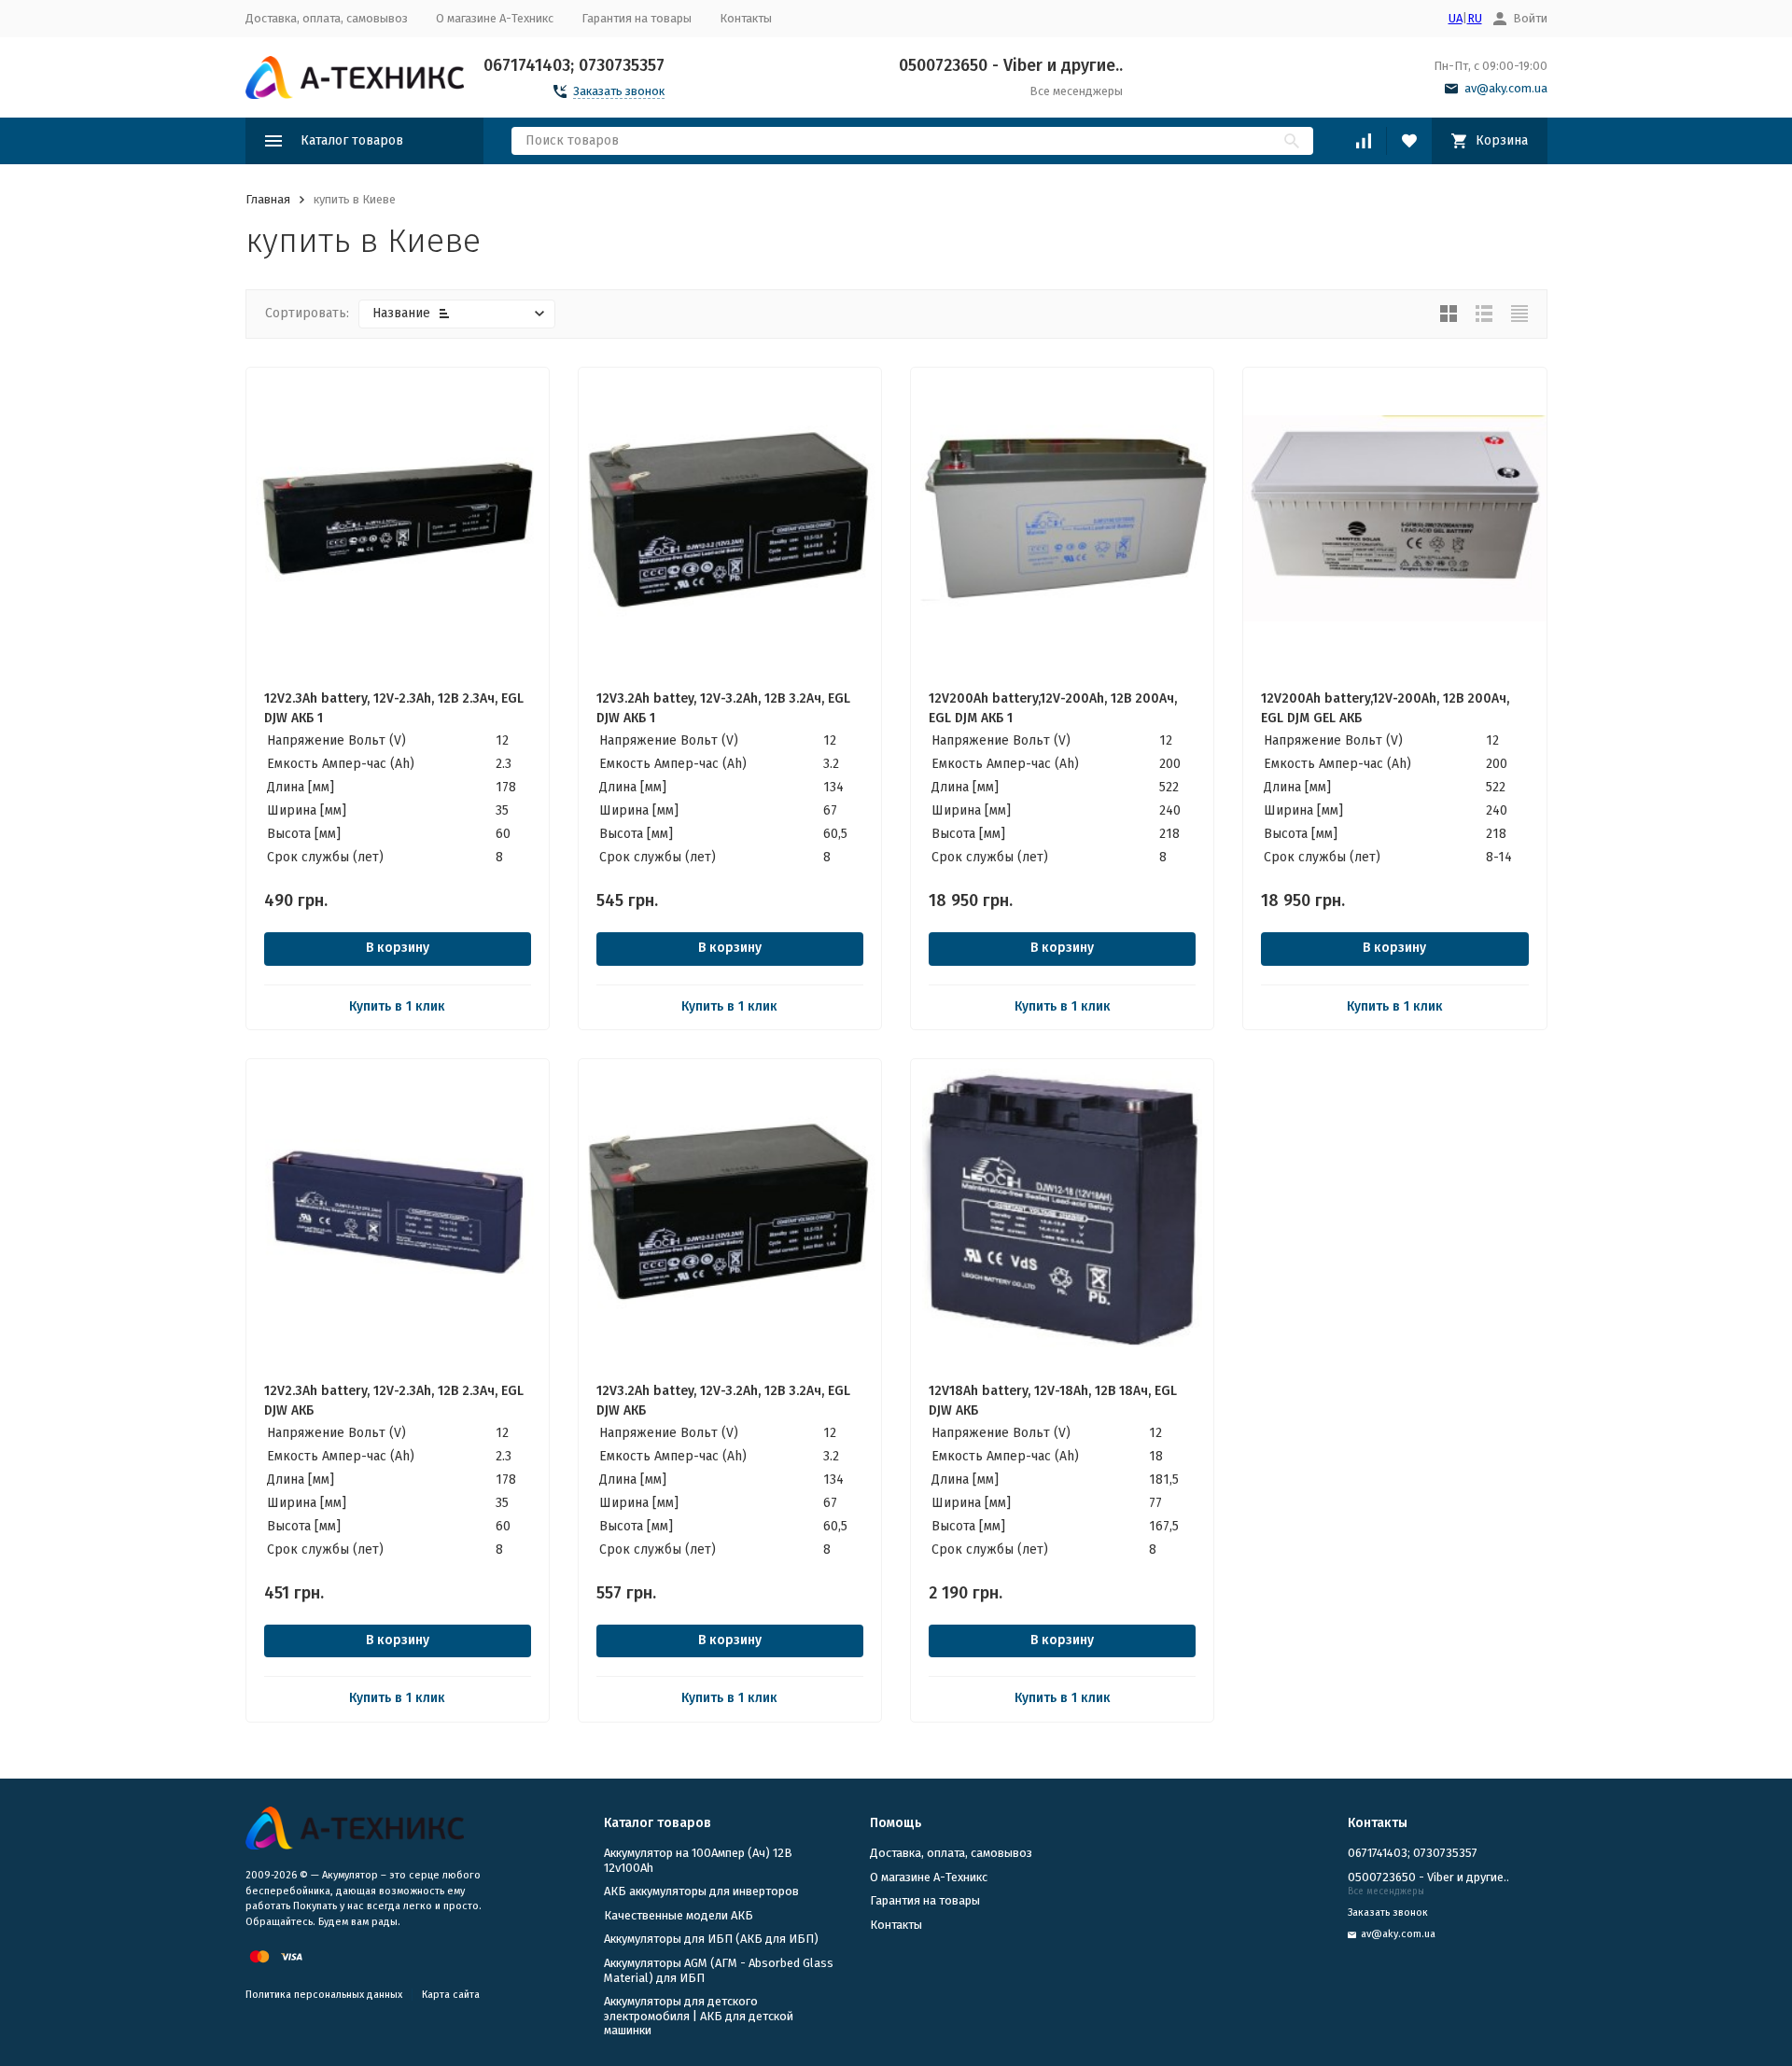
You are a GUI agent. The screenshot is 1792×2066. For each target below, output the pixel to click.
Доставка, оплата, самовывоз (327, 18)
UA (1456, 18)
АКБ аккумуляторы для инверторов (701, 1891)
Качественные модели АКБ (679, 1915)
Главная (268, 199)
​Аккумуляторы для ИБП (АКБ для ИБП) (711, 1939)
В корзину (398, 948)
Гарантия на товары (637, 18)
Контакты (746, 18)
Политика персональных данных (324, 1995)
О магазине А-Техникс (495, 18)
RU (1475, 18)
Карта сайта (451, 1995)
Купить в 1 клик (397, 1006)
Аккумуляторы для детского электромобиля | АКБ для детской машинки (699, 2016)
